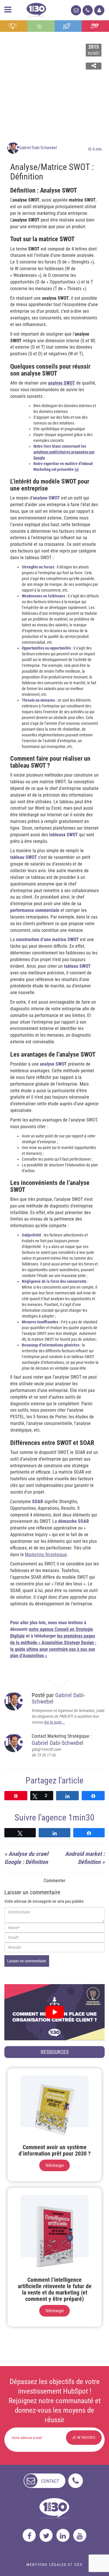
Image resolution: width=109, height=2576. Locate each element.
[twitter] (46, 2535)
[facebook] (29, 2535)
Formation (68, 26)
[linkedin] (63, 2535)
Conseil (14, 26)
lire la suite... (54, 1722)
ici (77, 469)
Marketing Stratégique (46, 1555)
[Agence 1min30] (36, 9)
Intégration (41, 26)
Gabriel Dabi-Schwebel (38, 148)
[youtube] (80, 2535)
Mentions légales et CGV (54, 2565)
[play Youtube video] (54, 2012)
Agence (95, 26)
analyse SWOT (61, 383)
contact (50, 2481)
